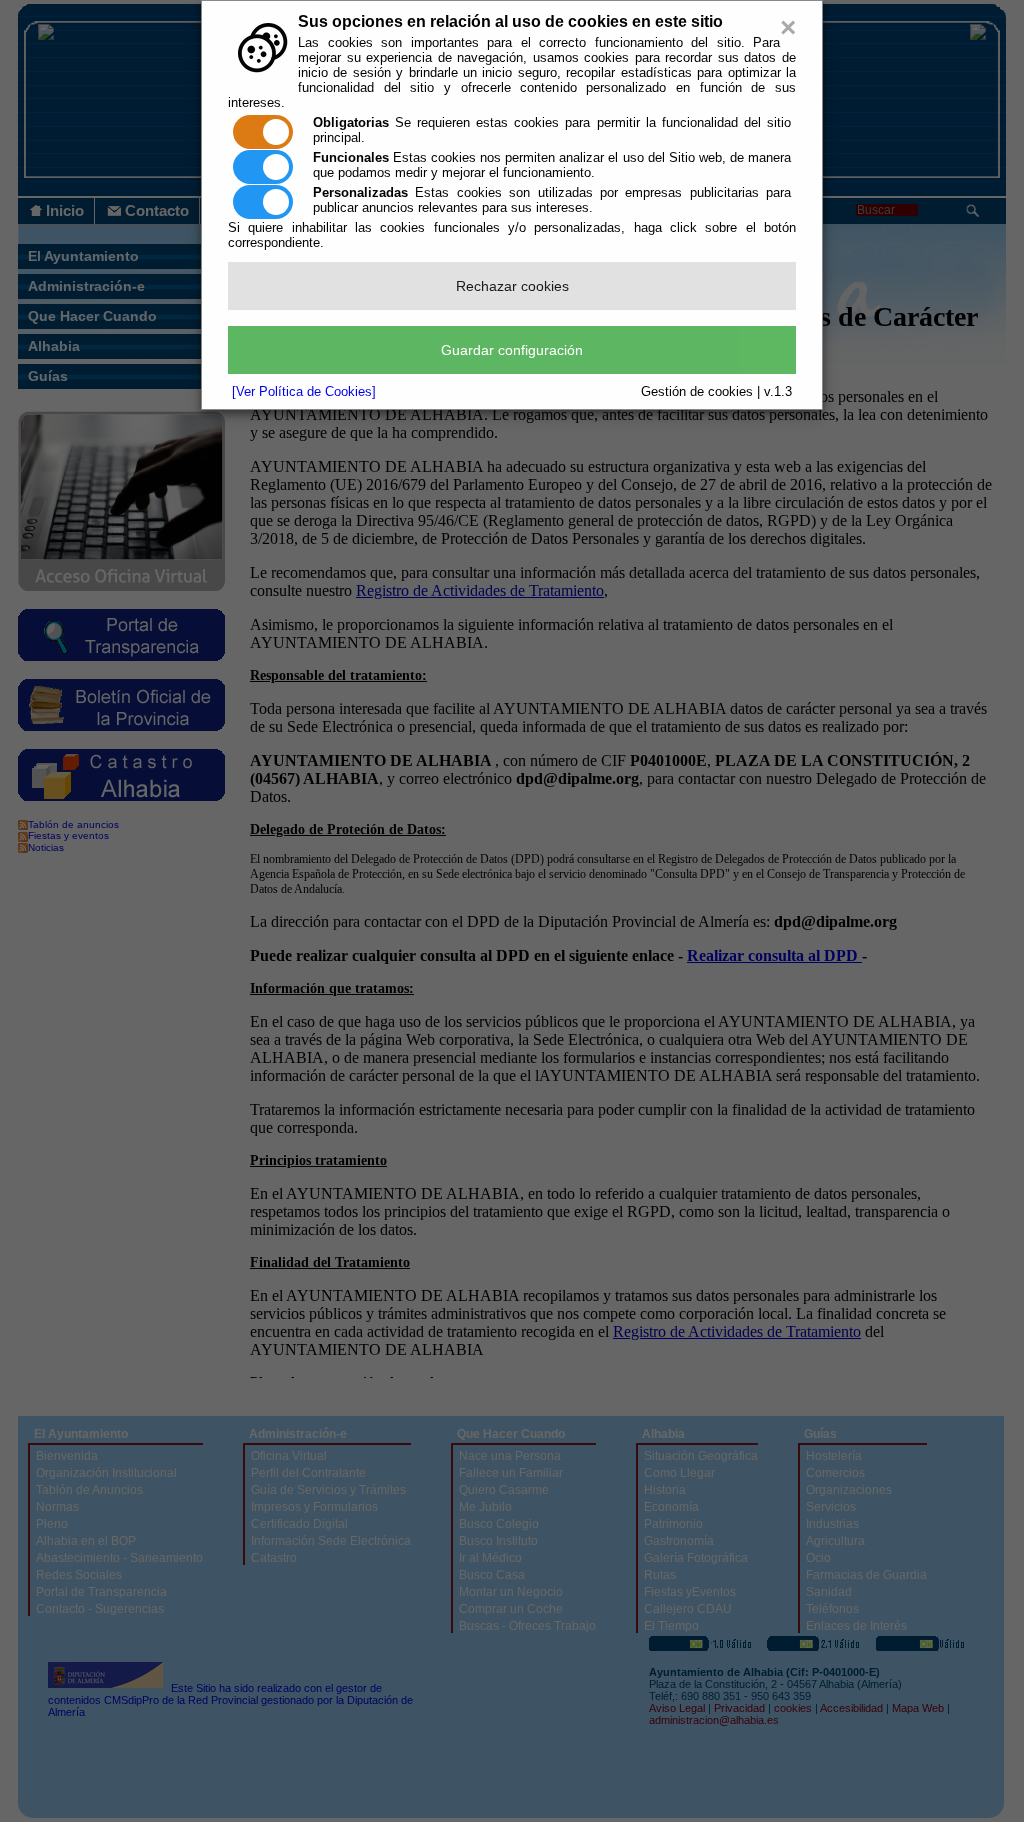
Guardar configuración (512, 350)
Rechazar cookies (512, 286)
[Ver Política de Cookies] (304, 391)
